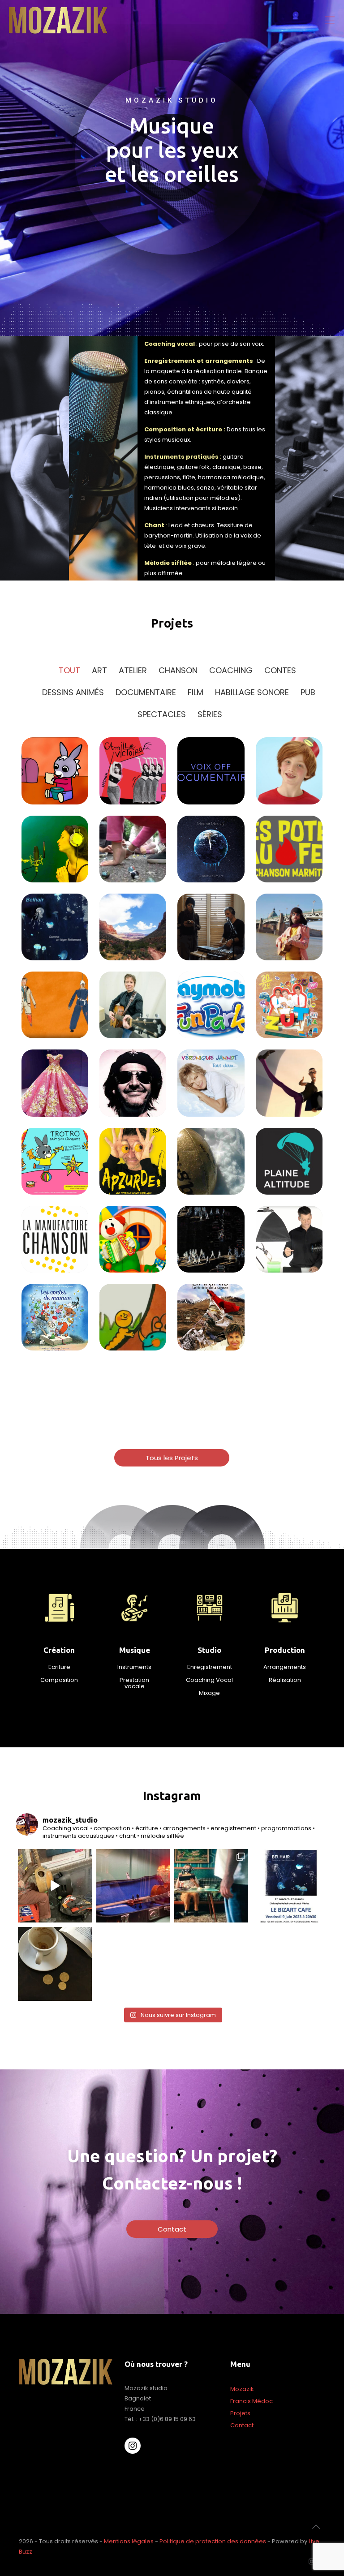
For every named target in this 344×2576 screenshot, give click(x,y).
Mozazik (242, 2389)
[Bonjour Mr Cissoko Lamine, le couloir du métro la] (55, 1886)
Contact (242, 2425)
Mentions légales (129, 2541)
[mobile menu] (330, 20)
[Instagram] (133, 2446)
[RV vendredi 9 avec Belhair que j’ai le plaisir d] (290, 1886)
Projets (240, 2413)
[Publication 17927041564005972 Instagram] (55, 1964)
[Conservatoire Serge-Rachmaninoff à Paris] (133, 1886)
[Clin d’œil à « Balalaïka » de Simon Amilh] (211, 1886)
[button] (172, 1458)
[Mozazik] (59, 20)
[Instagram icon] (312, 2561)
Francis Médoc (252, 2401)
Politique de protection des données (213, 2541)
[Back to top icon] (316, 2527)
